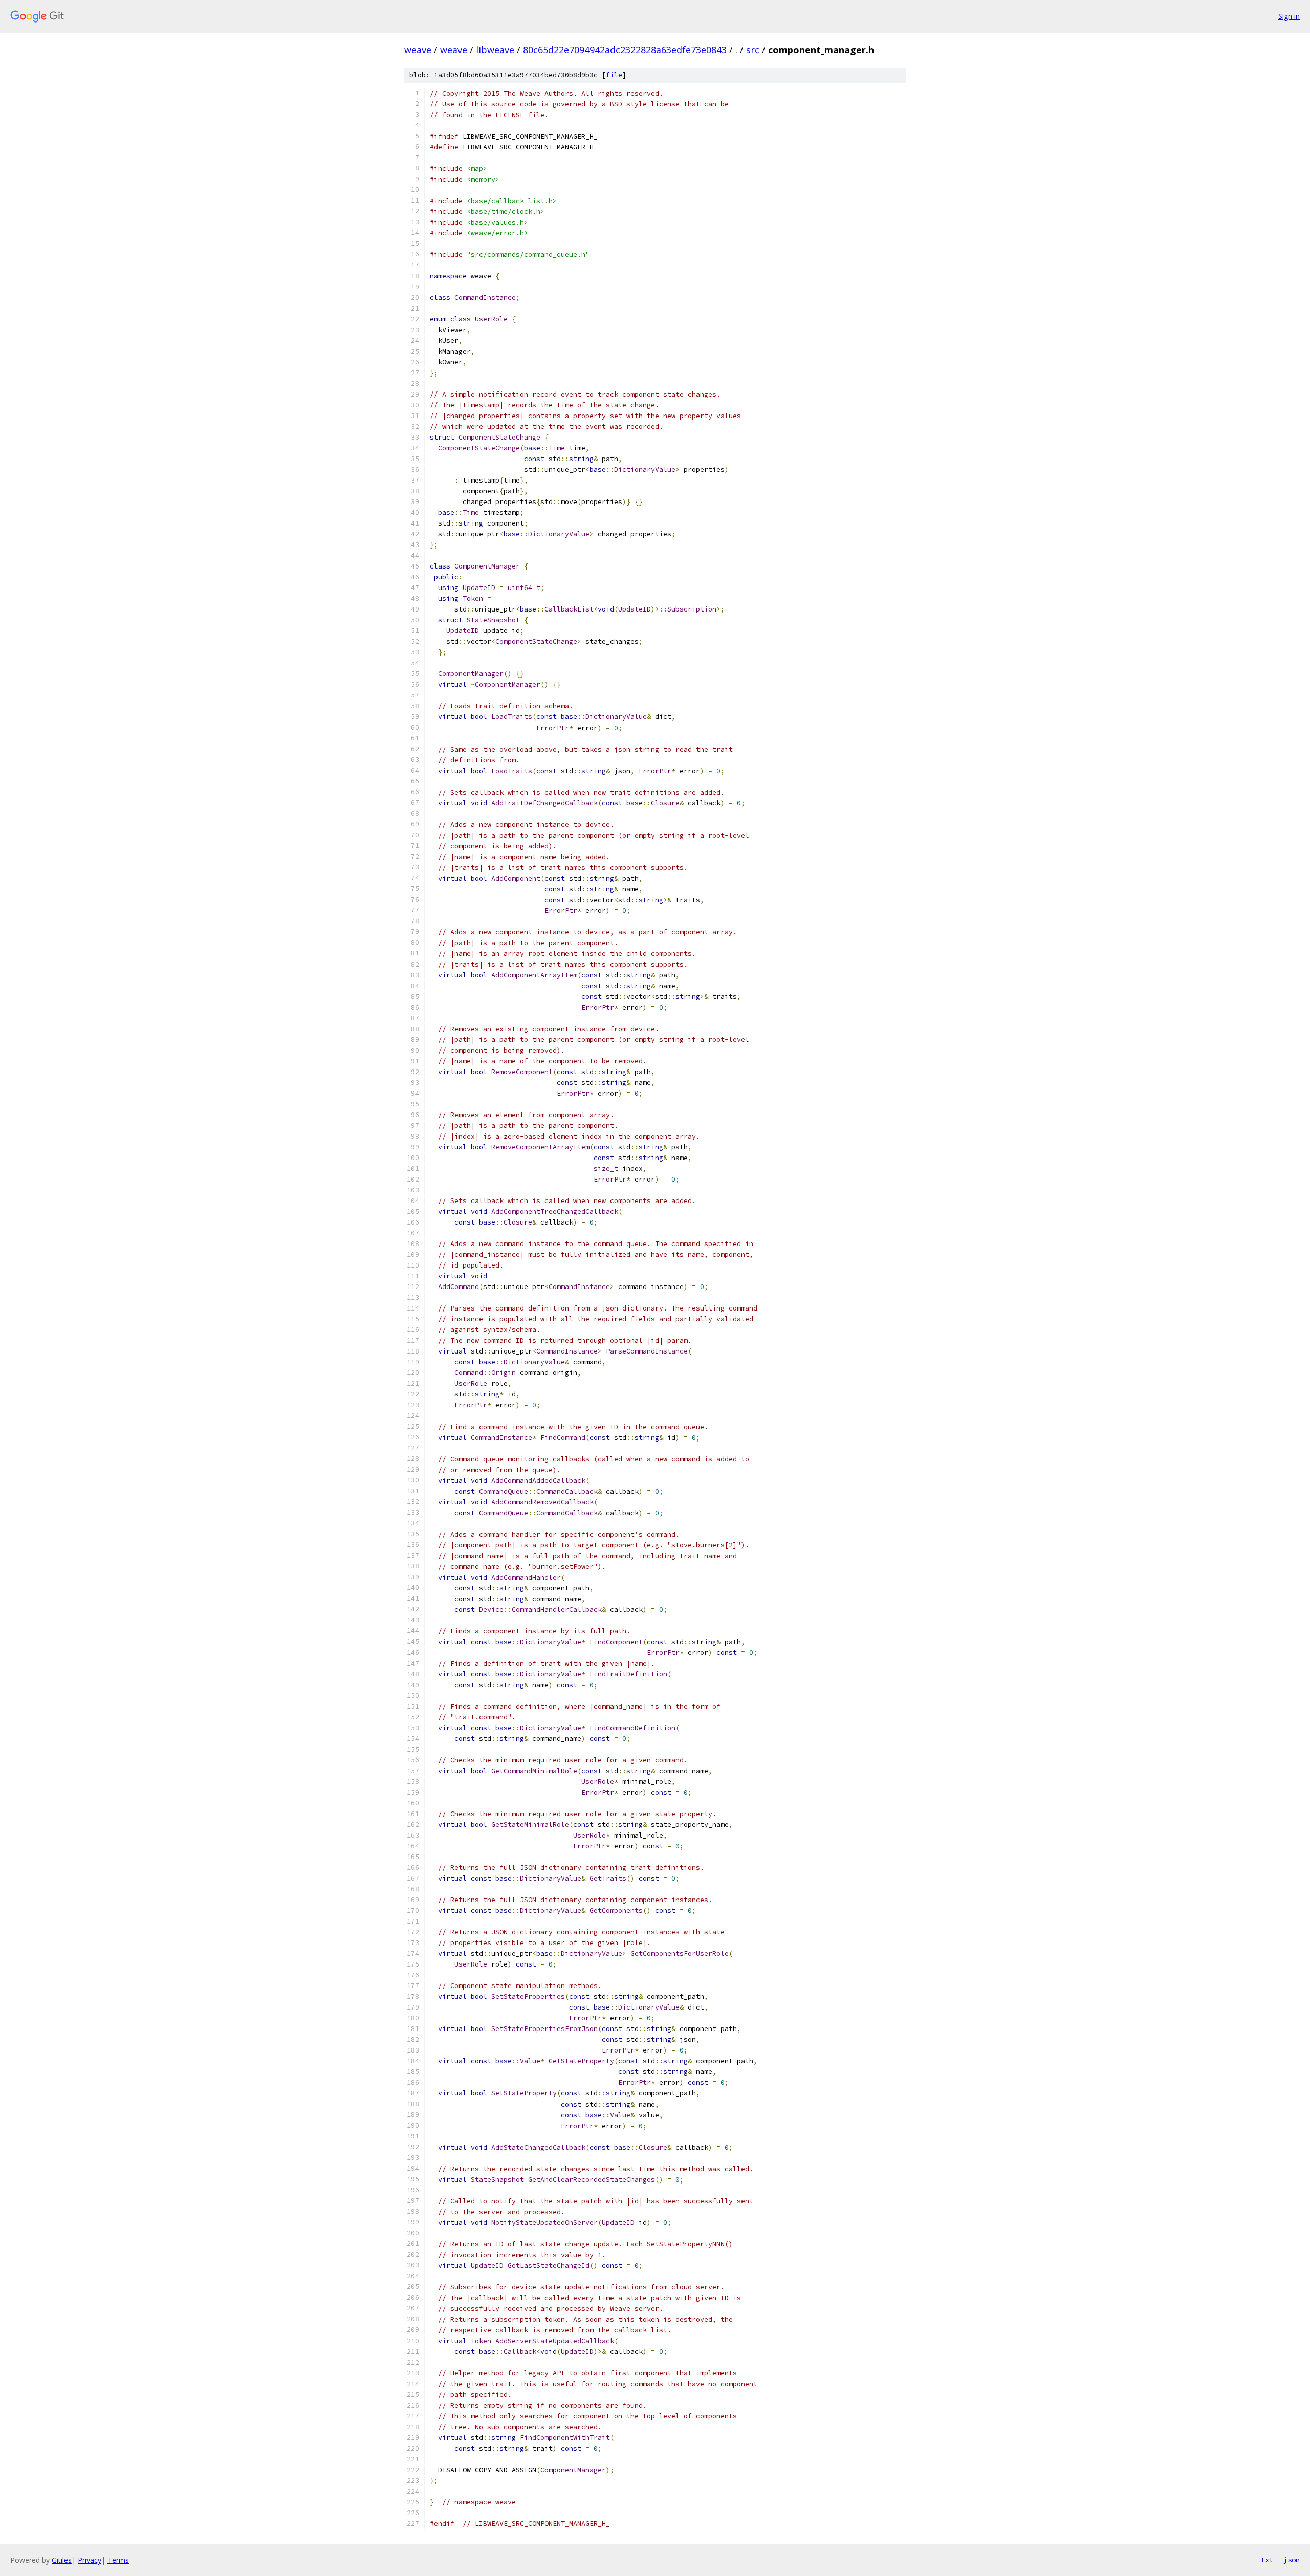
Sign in (1289, 16)
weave (418, 50)
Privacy (90, 2560)
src (753, 50)
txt (1267, 2560)
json (1292, 2560)
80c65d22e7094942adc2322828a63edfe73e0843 (625, 50)
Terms (118, 2560)
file (614, 75)
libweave (495, 50)
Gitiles (62, 2560)
